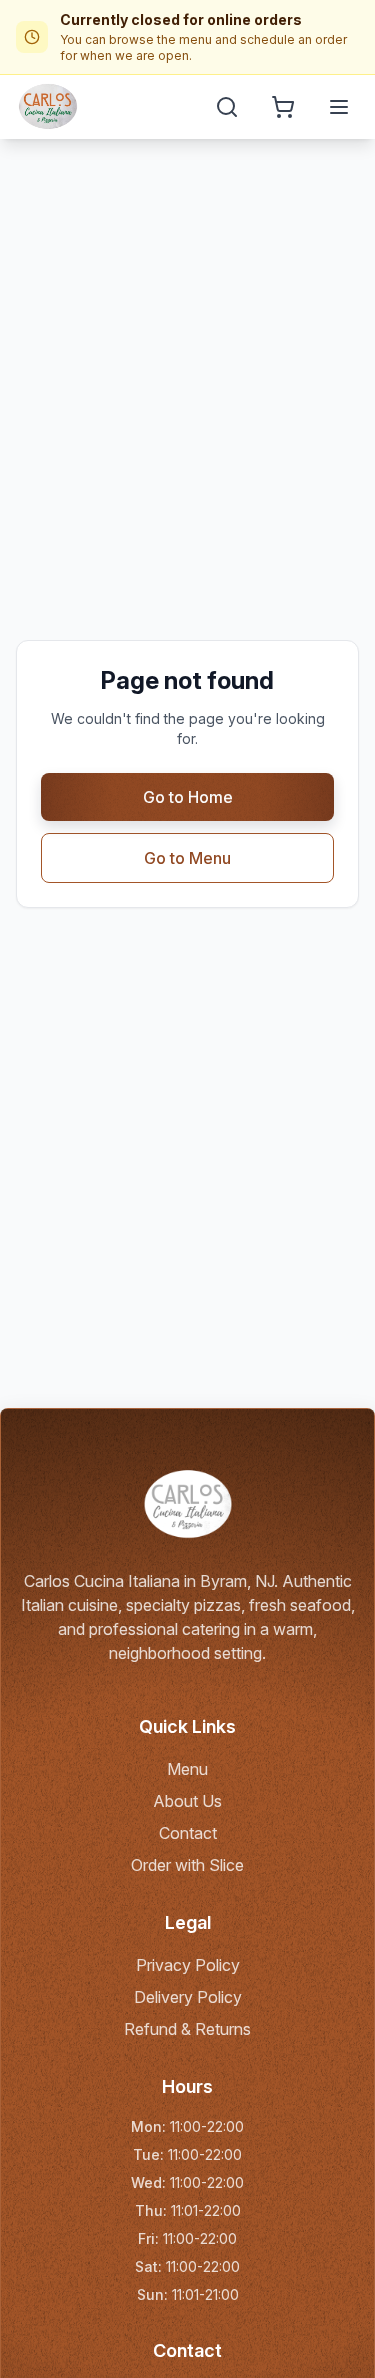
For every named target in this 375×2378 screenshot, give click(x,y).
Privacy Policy (188, 1965)
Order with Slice (187, 1865)
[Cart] (283, 107)
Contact (188, 1833)
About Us (187, 1801)
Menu (187, 1769)
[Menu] (339, 107)
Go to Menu (187, 858)
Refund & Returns (187, 2029)
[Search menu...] (227, 107)
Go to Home (188, 797)
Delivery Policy (188, 1997)
